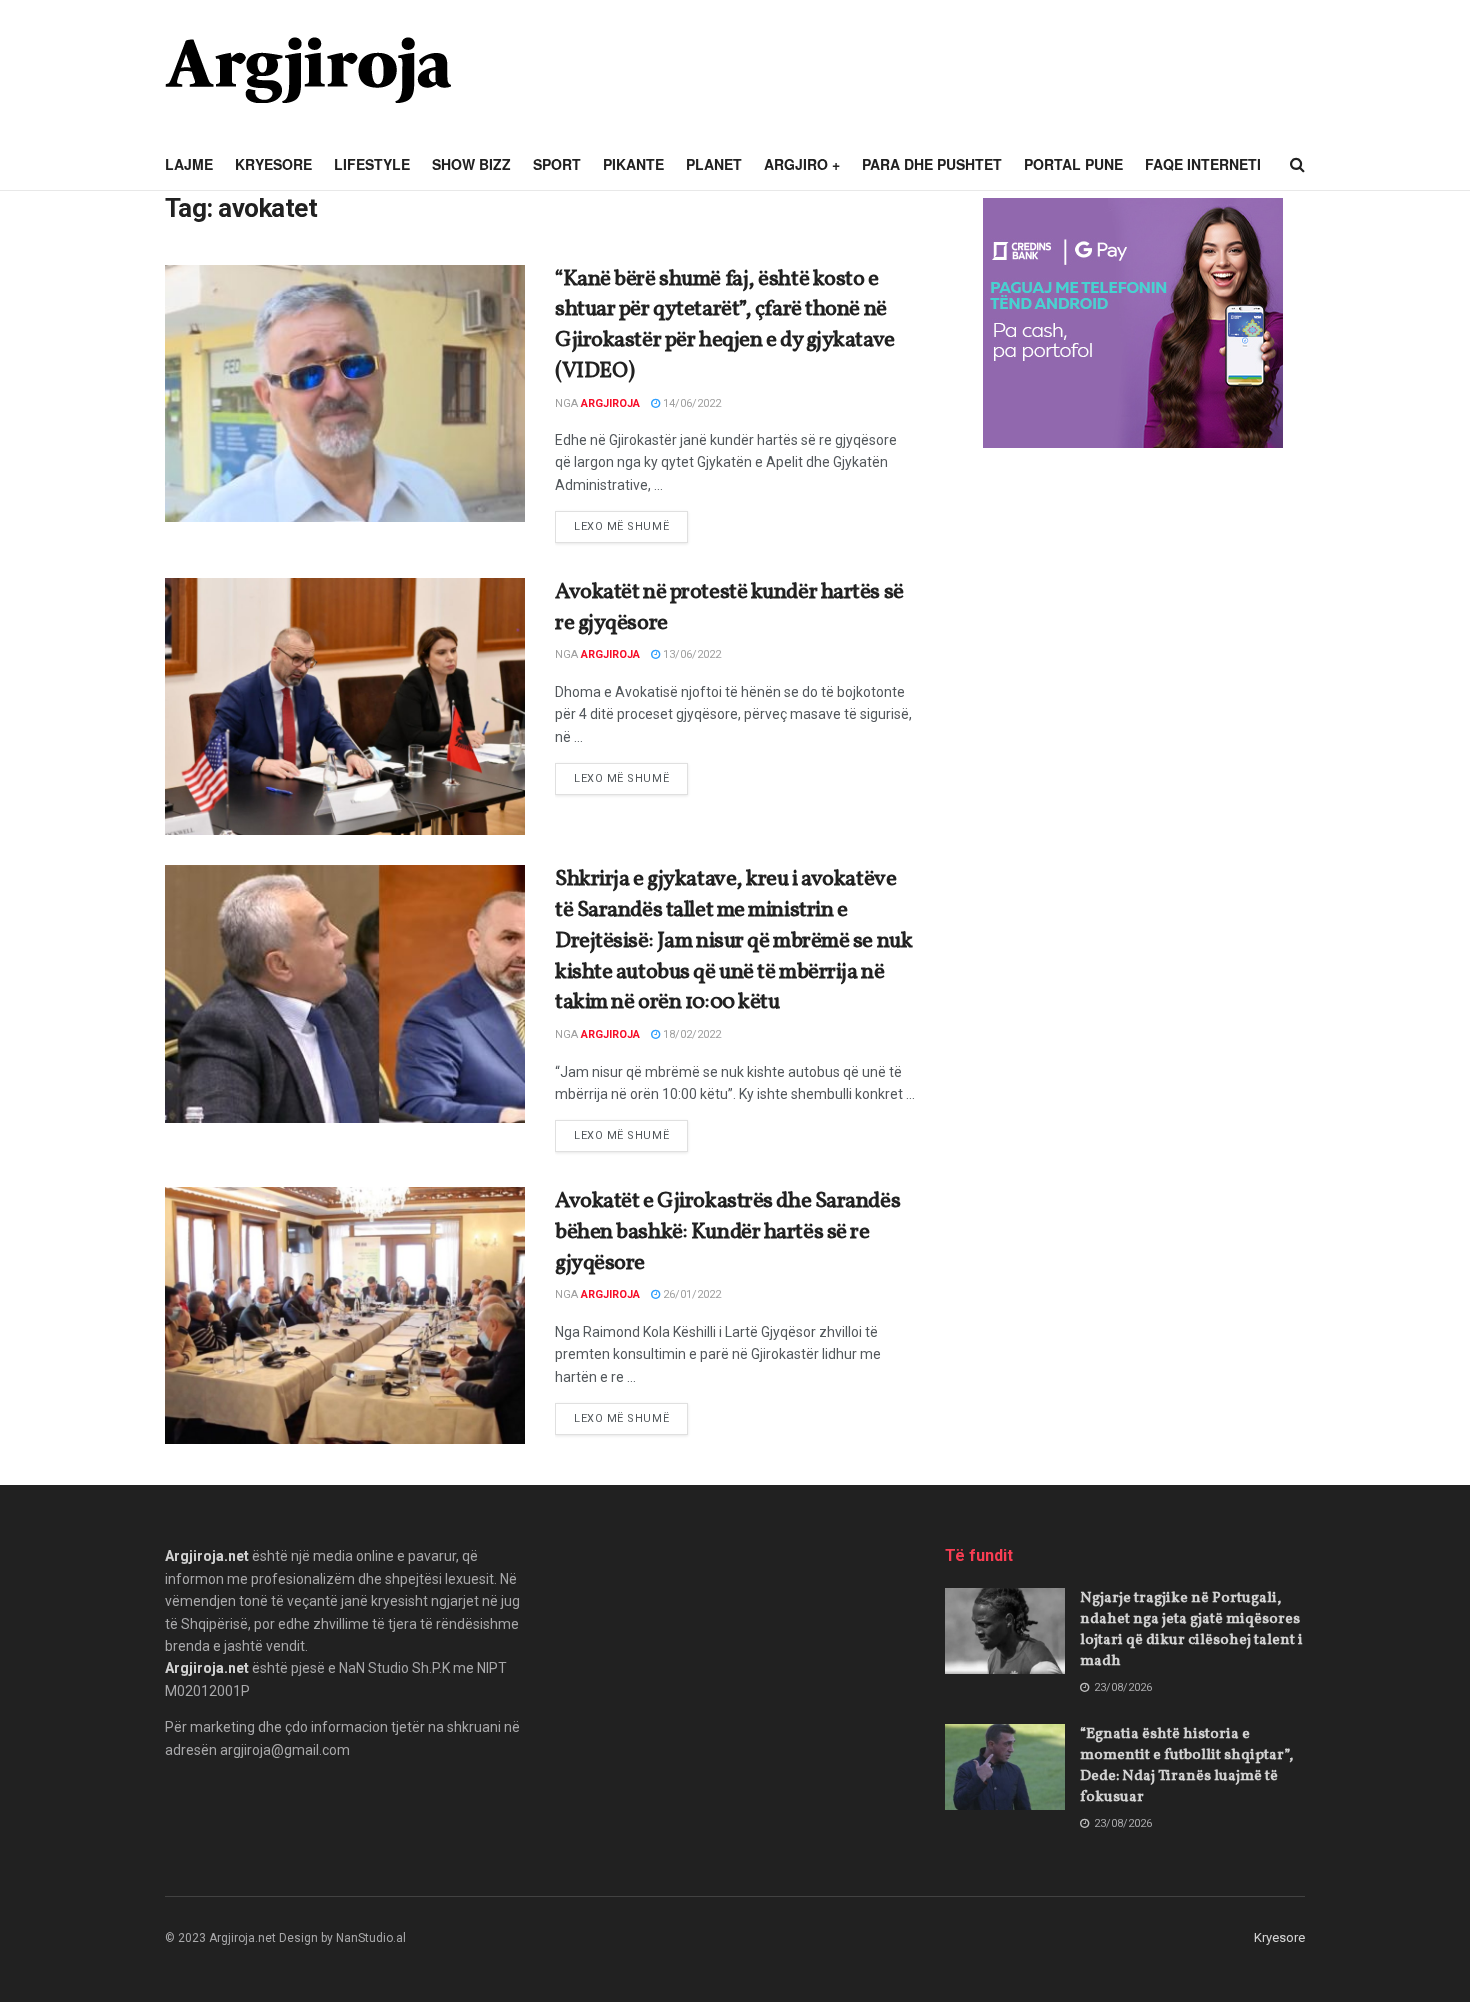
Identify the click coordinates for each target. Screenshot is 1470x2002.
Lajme (189, 164)
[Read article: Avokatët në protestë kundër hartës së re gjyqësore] (345, 706)
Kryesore (273, 164)
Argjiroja (610, 403)
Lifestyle (372, 164)
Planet (714, 164)
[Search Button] (1297, 165)
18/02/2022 (690, 1034)
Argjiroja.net (207, 1556)
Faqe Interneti (1203, 164)
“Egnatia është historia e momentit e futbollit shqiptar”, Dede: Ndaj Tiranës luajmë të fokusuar (1186, 1766)
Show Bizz (471, 164)
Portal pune (1073, 164)
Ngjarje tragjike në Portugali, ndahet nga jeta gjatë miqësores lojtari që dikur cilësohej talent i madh (1191, 1630)
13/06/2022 (690, 654)
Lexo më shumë (631, 526)
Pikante (633, 164)
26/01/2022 (690, 1294)
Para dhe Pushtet (932, 164)
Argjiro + (802, 164)
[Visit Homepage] (308, 70)
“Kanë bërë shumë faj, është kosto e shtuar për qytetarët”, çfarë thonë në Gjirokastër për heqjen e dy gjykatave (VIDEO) (725, 325)
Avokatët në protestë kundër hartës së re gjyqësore (729, 608)
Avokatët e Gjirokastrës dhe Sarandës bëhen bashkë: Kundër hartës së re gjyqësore (727, 1232)
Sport (557, 164)
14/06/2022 (690, 403)
